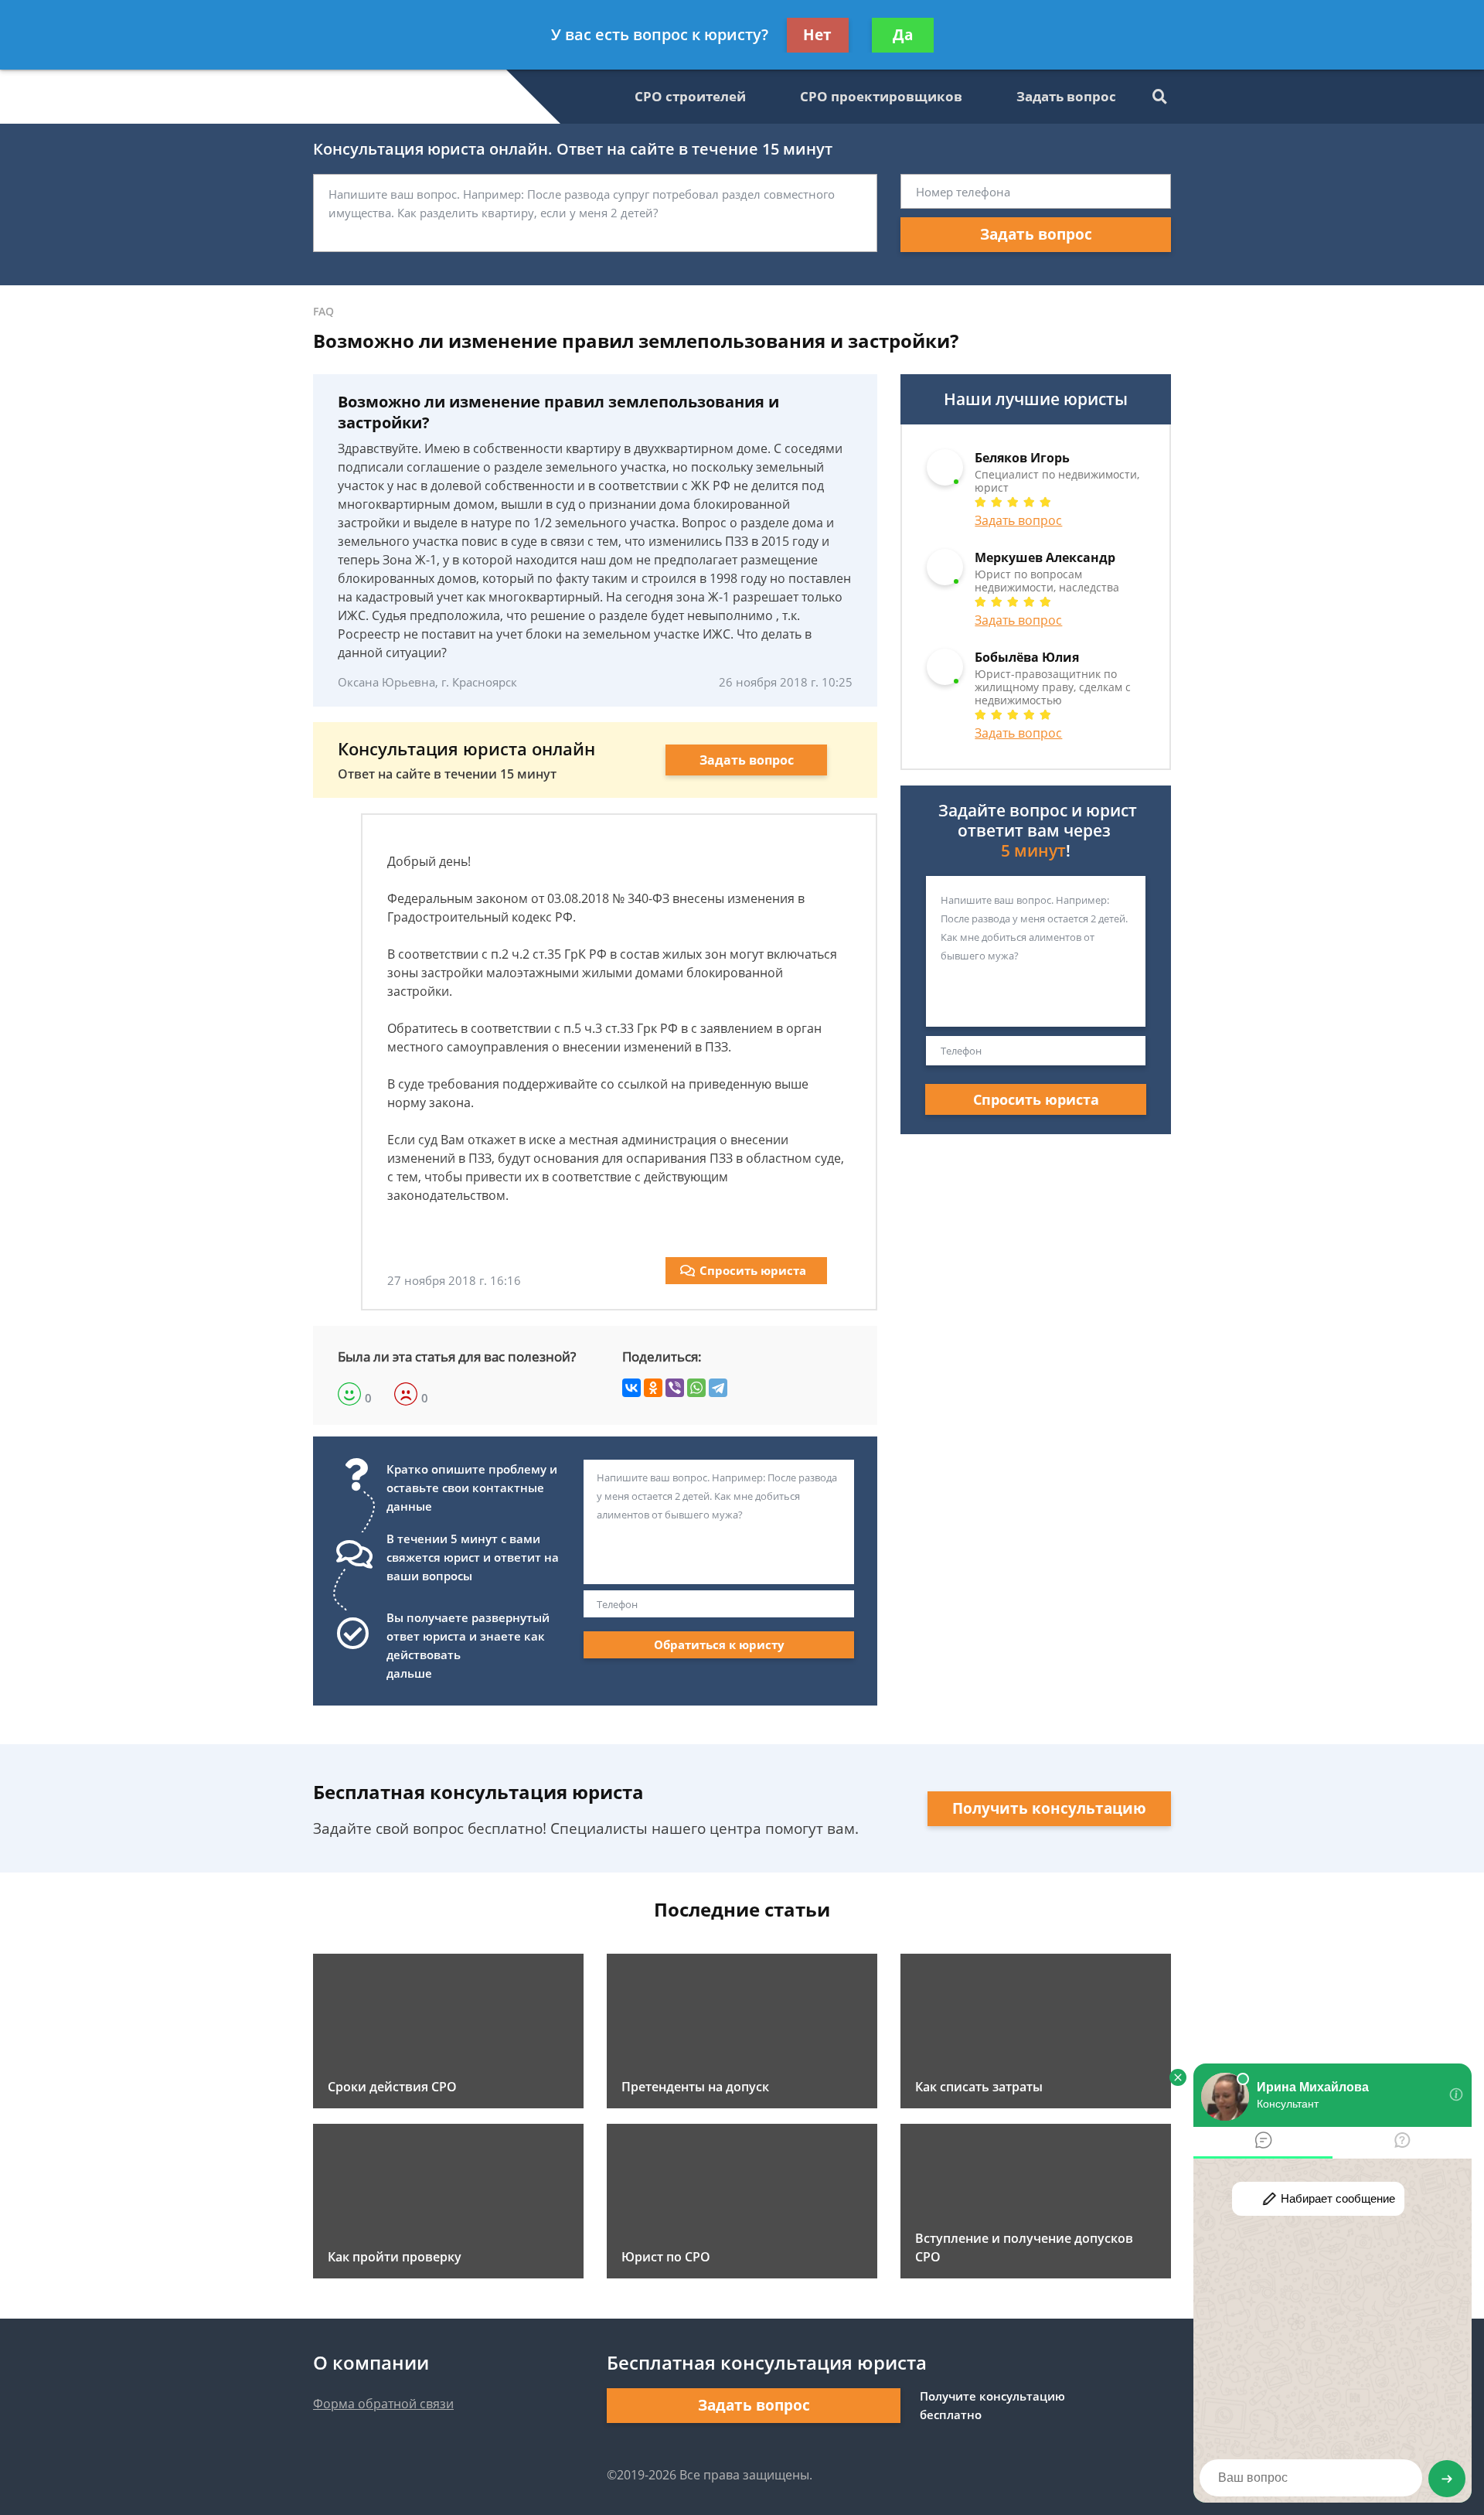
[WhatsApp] (696, 1388)
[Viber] (675, 1388)
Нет (817, 35)
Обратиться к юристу (719, 1644)
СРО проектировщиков (881, 96)
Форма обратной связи (383, 2404)
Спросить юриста (753, 1270)
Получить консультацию (1049, 1808)
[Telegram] (718, 1388)
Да (903, 35)
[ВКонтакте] (631, 1388)
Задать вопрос (1066, 96)
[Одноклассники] (653, 1388)
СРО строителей (690, 96)
